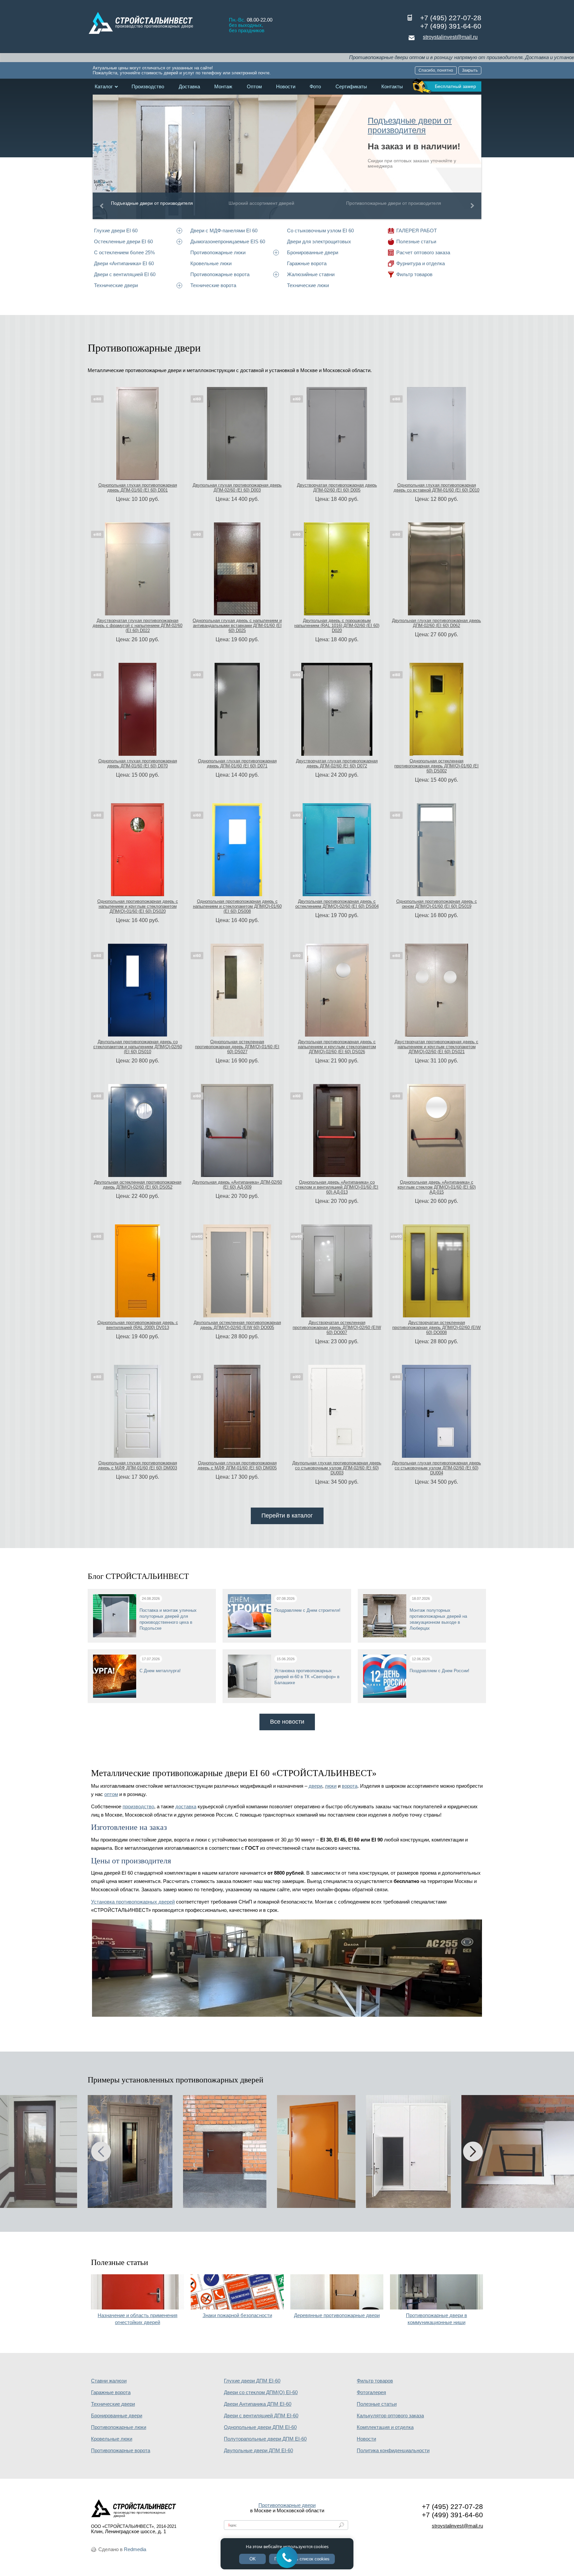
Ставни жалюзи (109, 2381)
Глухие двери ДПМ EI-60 (252, 2381)
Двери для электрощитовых (319, 241)
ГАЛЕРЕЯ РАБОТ (417, 231)
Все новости (287, 1722)
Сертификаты (351, 87)
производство (138, 1807)
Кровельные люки (211, 263)
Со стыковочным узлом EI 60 (320, 231)
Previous (101, 206)
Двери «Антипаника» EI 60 (124, 263)
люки (331, 1786)
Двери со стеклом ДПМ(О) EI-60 (261, 2392)
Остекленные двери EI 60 (123, 241)
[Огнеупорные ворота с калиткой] (408, 2151)
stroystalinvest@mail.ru (450, 37)
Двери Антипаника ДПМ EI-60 (258, 2404)
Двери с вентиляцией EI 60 (125, 274)
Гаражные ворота (307, 263)
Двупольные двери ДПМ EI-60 (258, 2451)
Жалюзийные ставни (311, 274)
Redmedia (135, 2549)
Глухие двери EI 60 (116, 231)
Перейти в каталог (287, 1516)
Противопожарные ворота (220, 274)
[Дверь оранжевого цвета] (316, 2151)
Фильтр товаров (414, 274)
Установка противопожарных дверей (133, 1902)
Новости (286, 87)
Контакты (392, 87)
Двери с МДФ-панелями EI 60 (224, 231)
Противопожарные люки (218, 252)
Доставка (189, 87)
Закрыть (470, 70)
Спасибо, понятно (436, 70)
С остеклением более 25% (124, 252)
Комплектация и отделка (385, 2427)
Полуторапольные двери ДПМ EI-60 (265, 2439)
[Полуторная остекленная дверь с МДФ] (130, 2151)
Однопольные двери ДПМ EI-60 (260, 2427)
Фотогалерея (371, 2392)
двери (315, 1786)
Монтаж (223, 87)
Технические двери (116, 285)
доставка (186, 1807)
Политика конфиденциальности (393, 2451)
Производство (148, 87)
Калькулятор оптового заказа (390, 2416)
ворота (350, 1786)
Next (473, 206)
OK (253, 2559)
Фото (315, 87)
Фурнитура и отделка (421, 263)
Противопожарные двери (287, 2505)
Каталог (104, 87)
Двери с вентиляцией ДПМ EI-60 (261, 2416)
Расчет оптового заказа (423, 252)
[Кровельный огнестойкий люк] (225, 2151)
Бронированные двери (313, 252)
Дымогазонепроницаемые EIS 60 (228, 241)
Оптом (254, 87)
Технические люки (308, 285)
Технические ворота (213, 285)
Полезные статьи (416, 241)
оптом (111, 1794)
